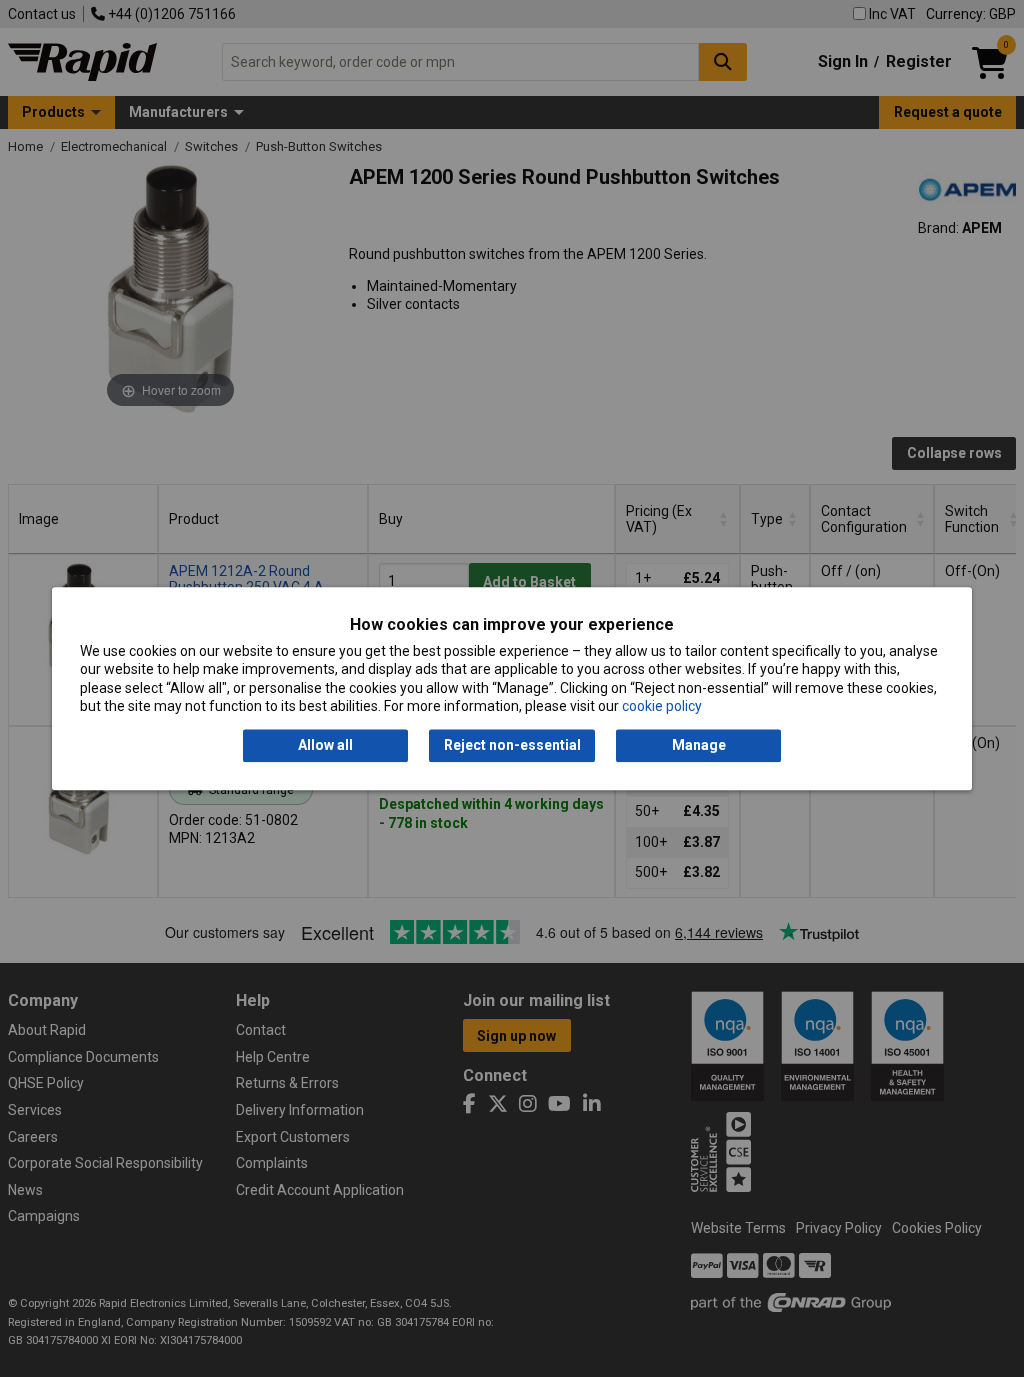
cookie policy (662, 706)
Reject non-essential (512, 746)
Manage (699, 746)
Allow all (325, 746)
